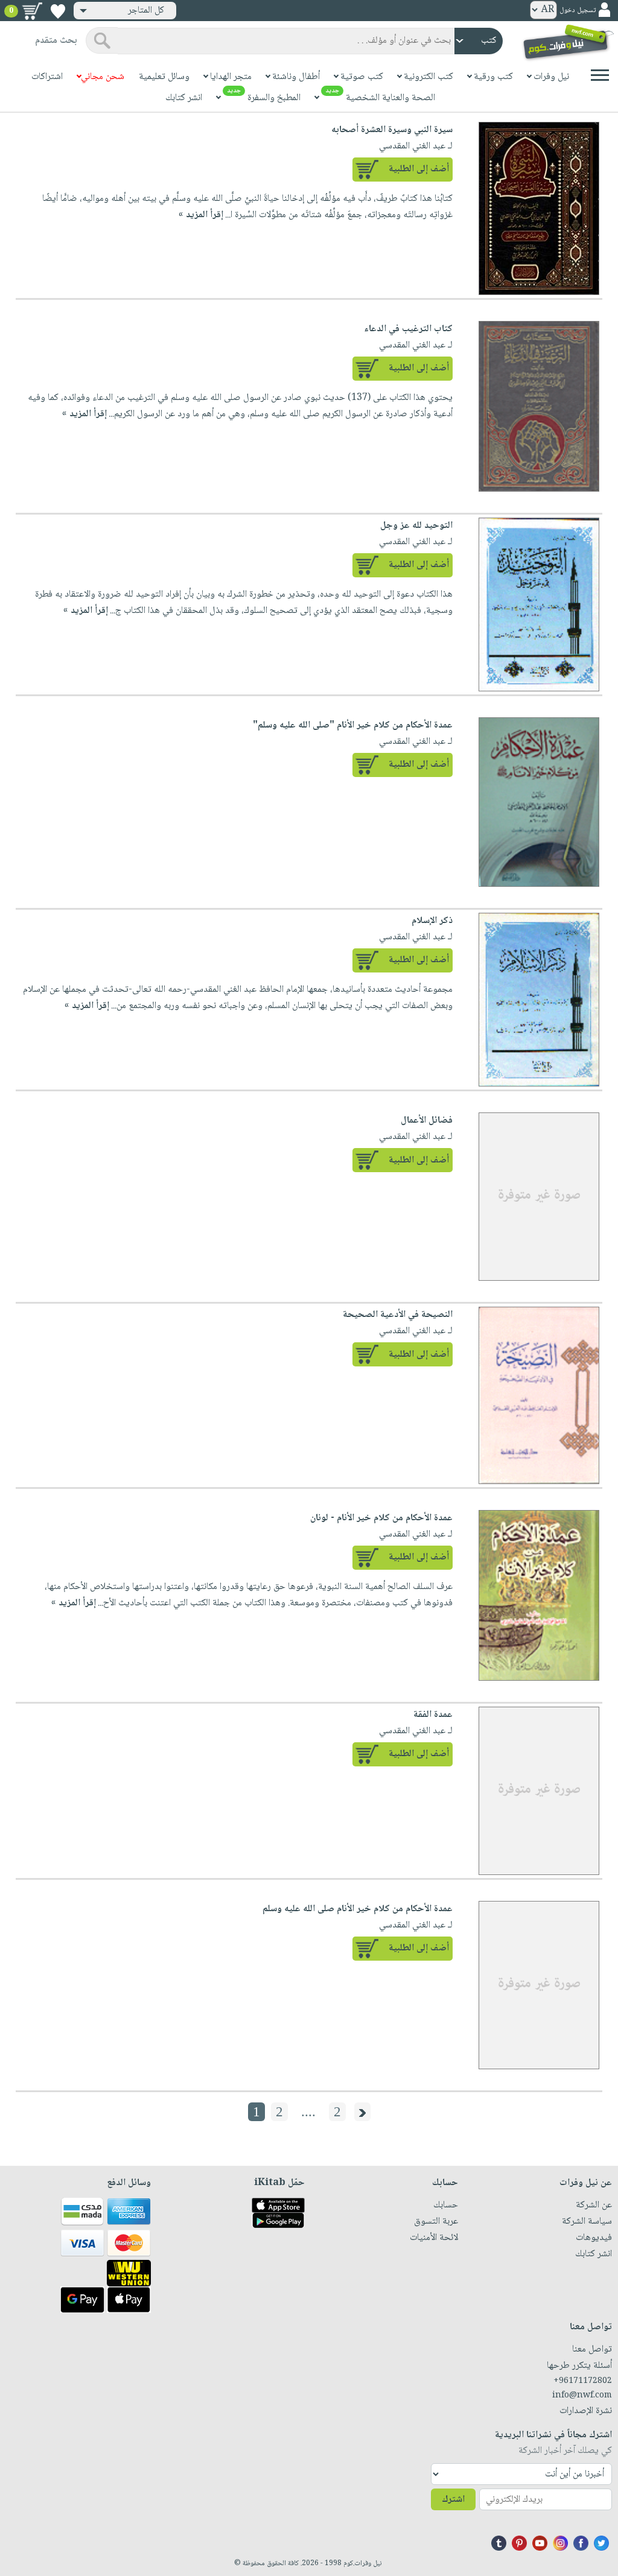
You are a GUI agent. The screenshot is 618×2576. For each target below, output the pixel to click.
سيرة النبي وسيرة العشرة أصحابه (392, 130)
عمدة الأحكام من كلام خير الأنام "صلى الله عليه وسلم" (353, 725)
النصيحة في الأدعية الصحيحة (398, 1315)
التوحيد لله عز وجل (416, 526)
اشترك (453, 2500)
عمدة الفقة (433, 1715)
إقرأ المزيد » (201, 215)
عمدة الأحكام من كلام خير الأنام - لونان (381, 1518)
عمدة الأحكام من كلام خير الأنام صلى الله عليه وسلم (358, 1909)
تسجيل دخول (578, 11)
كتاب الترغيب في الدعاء (408, 329)
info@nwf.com (582, 2396)
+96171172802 (583, 2381)
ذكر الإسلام (432, 921)
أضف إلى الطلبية (419, 169)
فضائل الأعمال (427, 1121)
